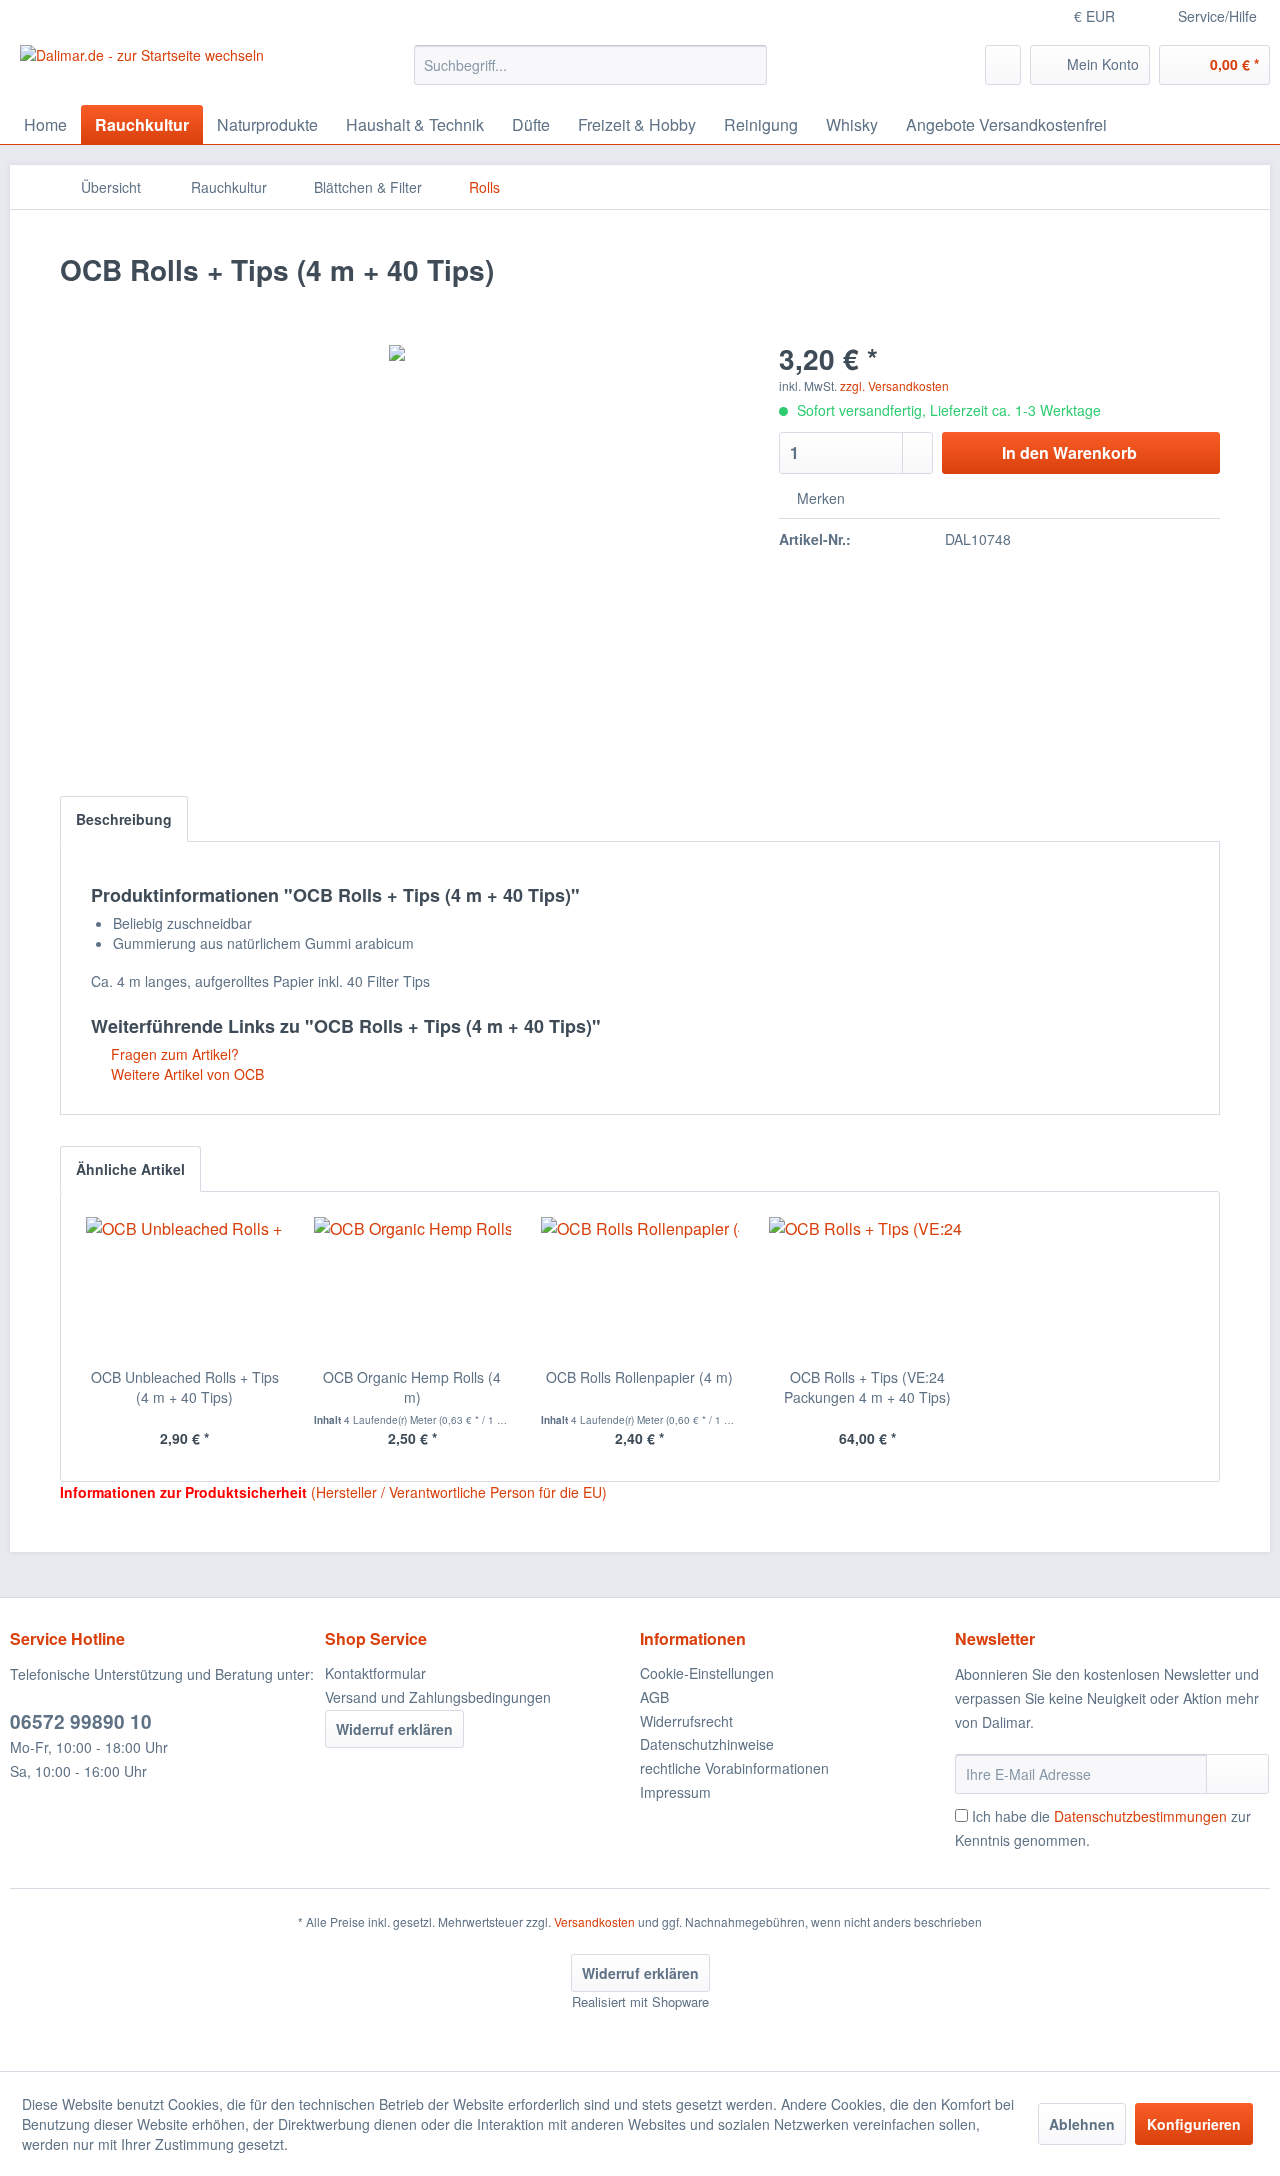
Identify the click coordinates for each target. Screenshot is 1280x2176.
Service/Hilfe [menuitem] (1217, 16)
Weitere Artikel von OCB (185, 1074)
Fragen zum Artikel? (173, 1054)
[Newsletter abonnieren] (1237, 1774)
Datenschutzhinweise (707, 1744)
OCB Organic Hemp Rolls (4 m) (412, 1387)
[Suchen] (748, 65)
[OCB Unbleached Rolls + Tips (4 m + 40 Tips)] (185, 1287)
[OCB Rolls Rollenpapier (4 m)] (640, 1287)
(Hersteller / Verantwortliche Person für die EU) (459, 1492)
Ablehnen (1082, 2124)
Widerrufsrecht (686, 1721)
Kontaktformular (375, 1673)
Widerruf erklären (394, 1729)
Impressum (675, 1792)
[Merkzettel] (1003, 65)
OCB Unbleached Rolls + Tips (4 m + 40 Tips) (185, 1387)
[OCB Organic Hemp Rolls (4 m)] (413, 1287)
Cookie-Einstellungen (707, 1673)
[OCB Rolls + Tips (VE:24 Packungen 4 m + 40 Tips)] (868, 1287)
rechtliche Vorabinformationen (734, 1768)
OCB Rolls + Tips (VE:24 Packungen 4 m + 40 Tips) (867, 1387)
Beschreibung (124, 819)
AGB (654, 1697)
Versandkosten (594, 1921)
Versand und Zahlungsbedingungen (438, 1697)
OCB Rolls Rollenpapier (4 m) (639, 1377)
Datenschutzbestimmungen (1140, 1816)
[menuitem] (590, 65)
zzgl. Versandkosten (894, 385)
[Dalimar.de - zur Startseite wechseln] (142, 70)
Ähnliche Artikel (130, 1169)
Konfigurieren (1194, 2124)
